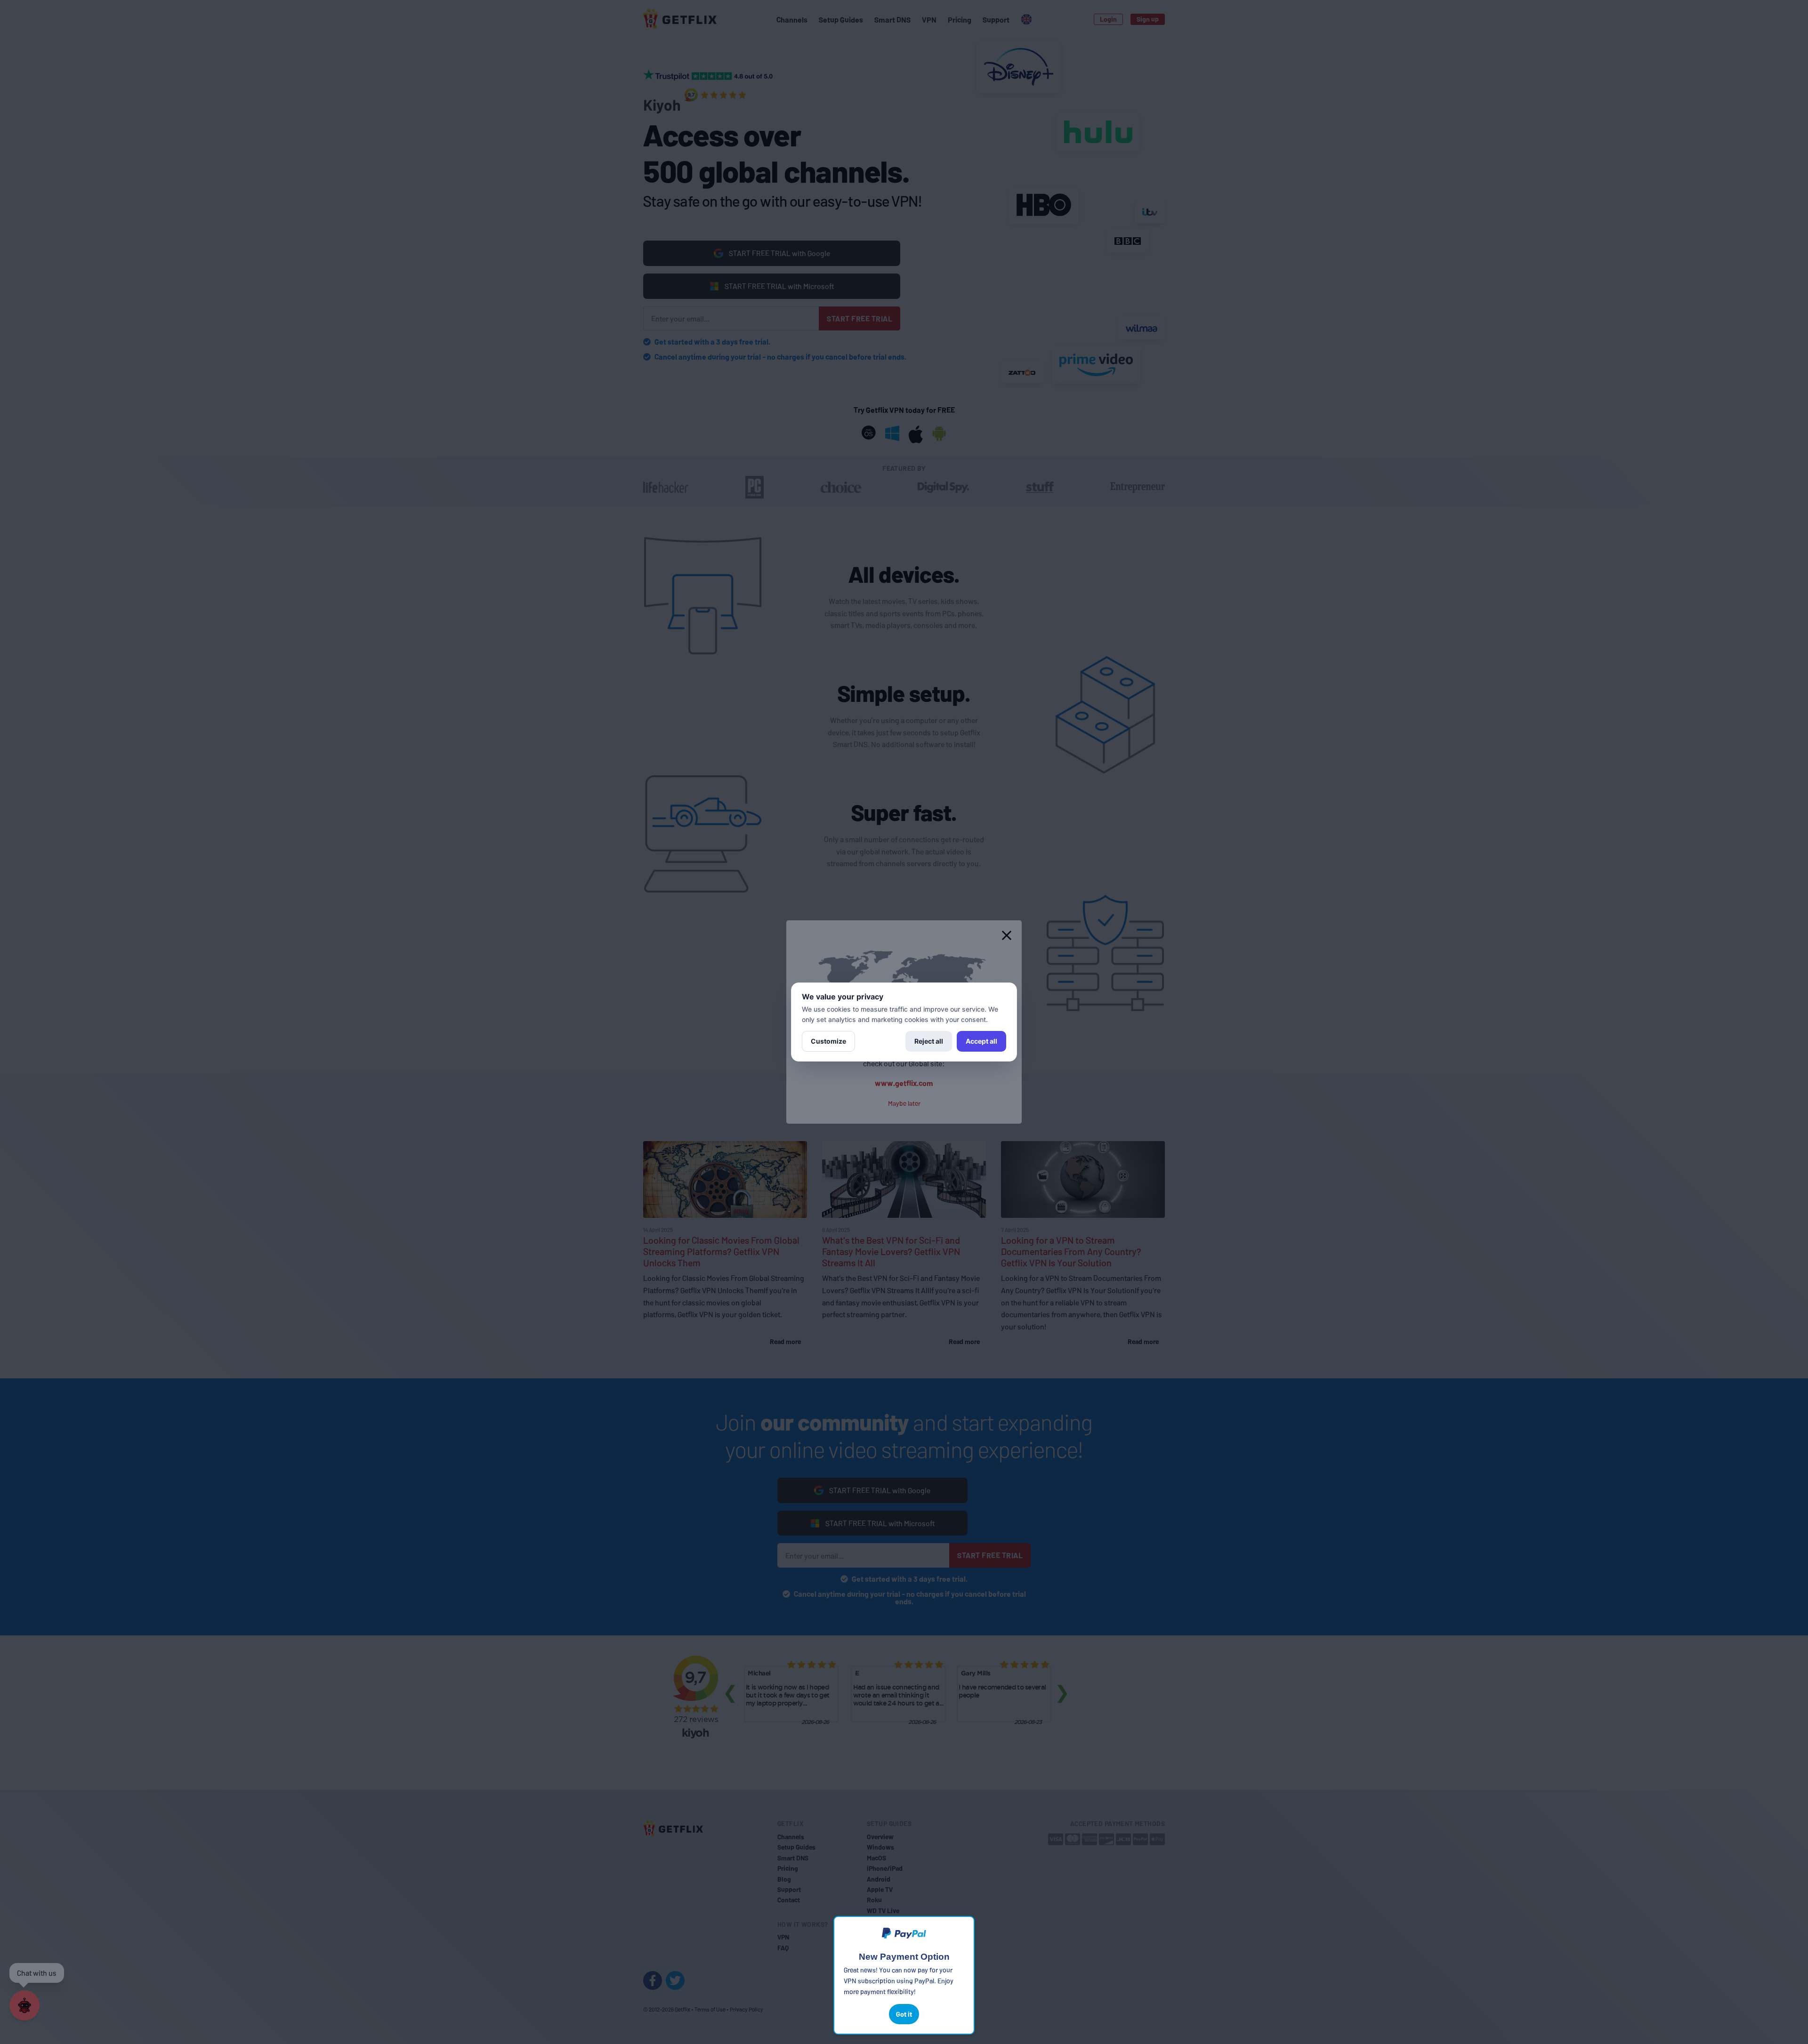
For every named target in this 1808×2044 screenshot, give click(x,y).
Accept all (981, 1041)
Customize (828, 1041)
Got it (904, 2014)
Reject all (929, 1041)
